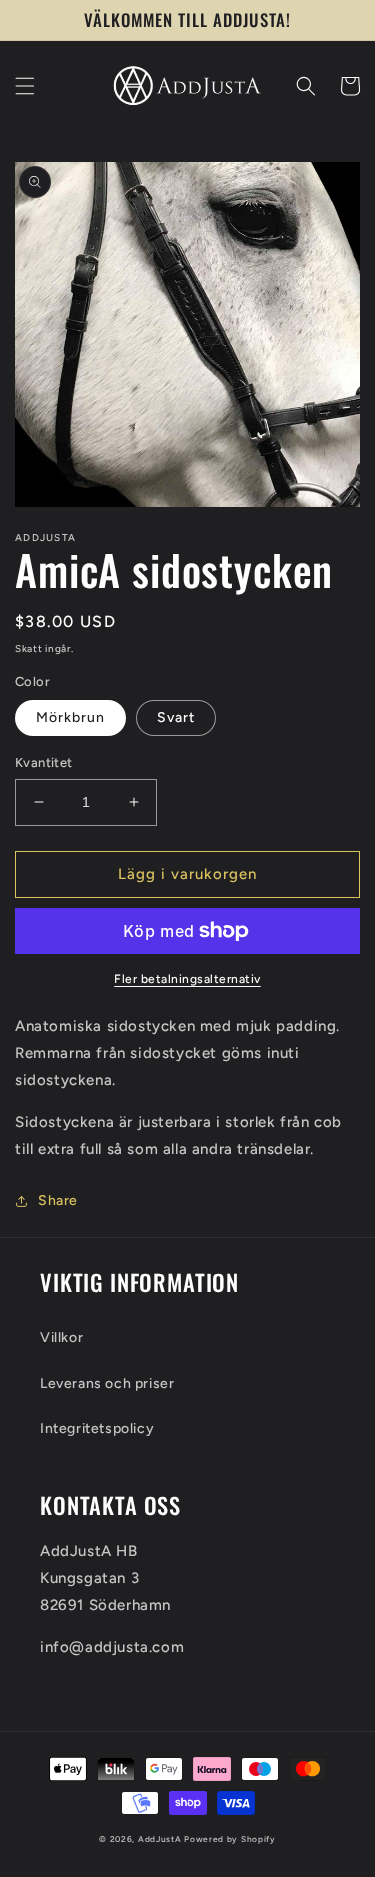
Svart (176, 717)
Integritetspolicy (97, 1428)
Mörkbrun (70, 717)
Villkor (61, 1337)
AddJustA (160, 1839)
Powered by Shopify (230, 1839)
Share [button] (58, 1200)
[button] (25, 86)
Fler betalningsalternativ (187, 979)
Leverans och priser (107, 1383)
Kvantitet (44, 762)
